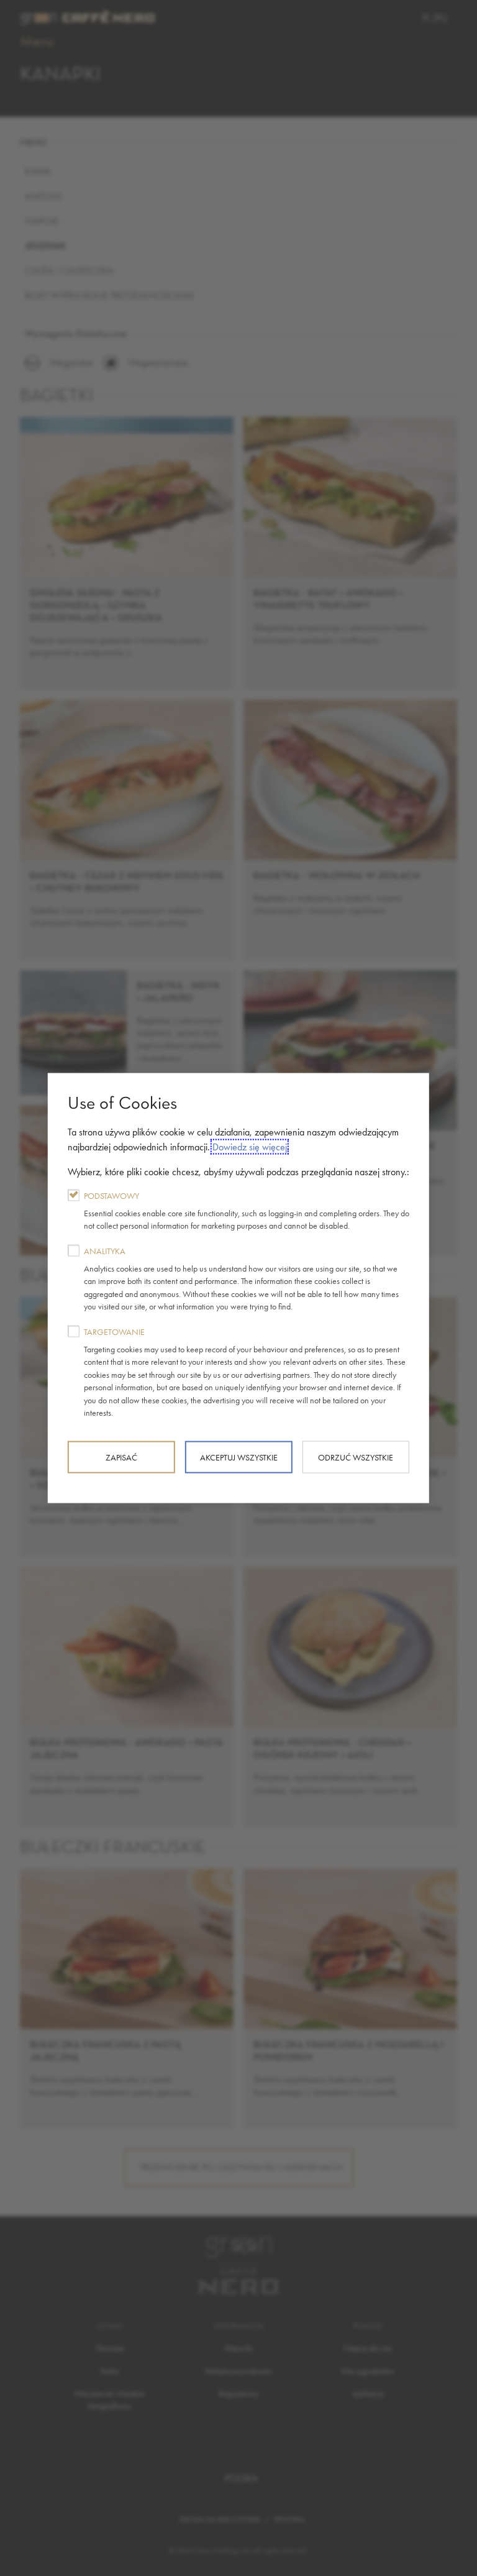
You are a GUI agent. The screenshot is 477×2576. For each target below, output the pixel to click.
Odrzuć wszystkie (356, 1457)
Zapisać (121, 1457)
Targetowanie (245, 1372)
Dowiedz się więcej (250, 1146)
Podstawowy (247, 1210)
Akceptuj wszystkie (239, 1457)
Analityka (241, 1278)
